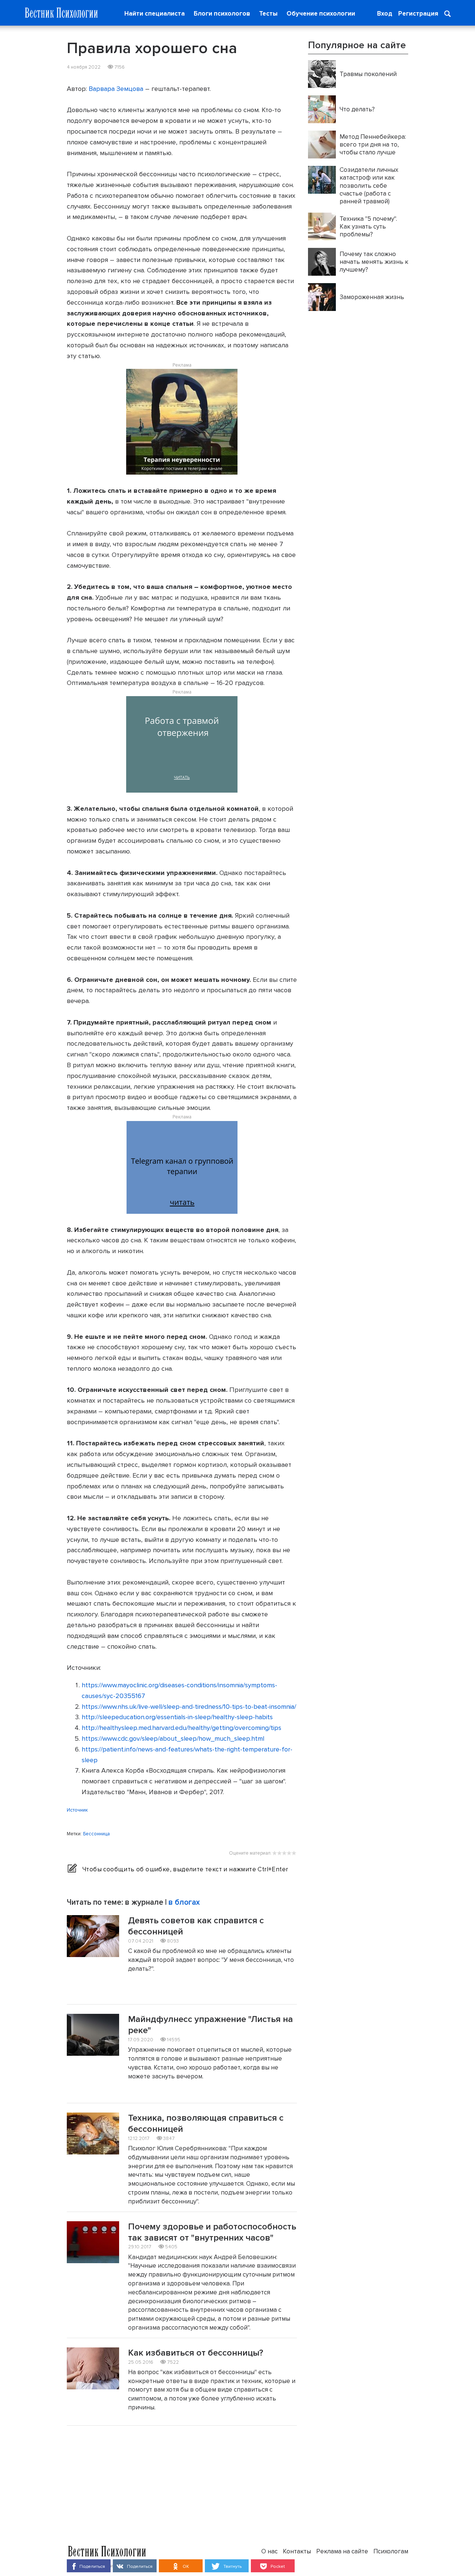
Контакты (297, 2551)
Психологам (391, 2551)
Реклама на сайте (342, 2551)
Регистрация (418, 14)
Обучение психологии (321, 14)
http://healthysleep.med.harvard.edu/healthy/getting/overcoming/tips (181, 1728)
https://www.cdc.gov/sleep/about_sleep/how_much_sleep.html (173, 1738)
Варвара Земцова (116, 89)
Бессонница (96, 1834)
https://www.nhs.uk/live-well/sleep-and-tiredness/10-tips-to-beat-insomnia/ (189, 1707)
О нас (269, 2551)
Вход (385, 14)
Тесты (268, 14)
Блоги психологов (222, 14)
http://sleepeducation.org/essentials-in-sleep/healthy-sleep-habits (177, 1717)
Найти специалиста (155, 14)
